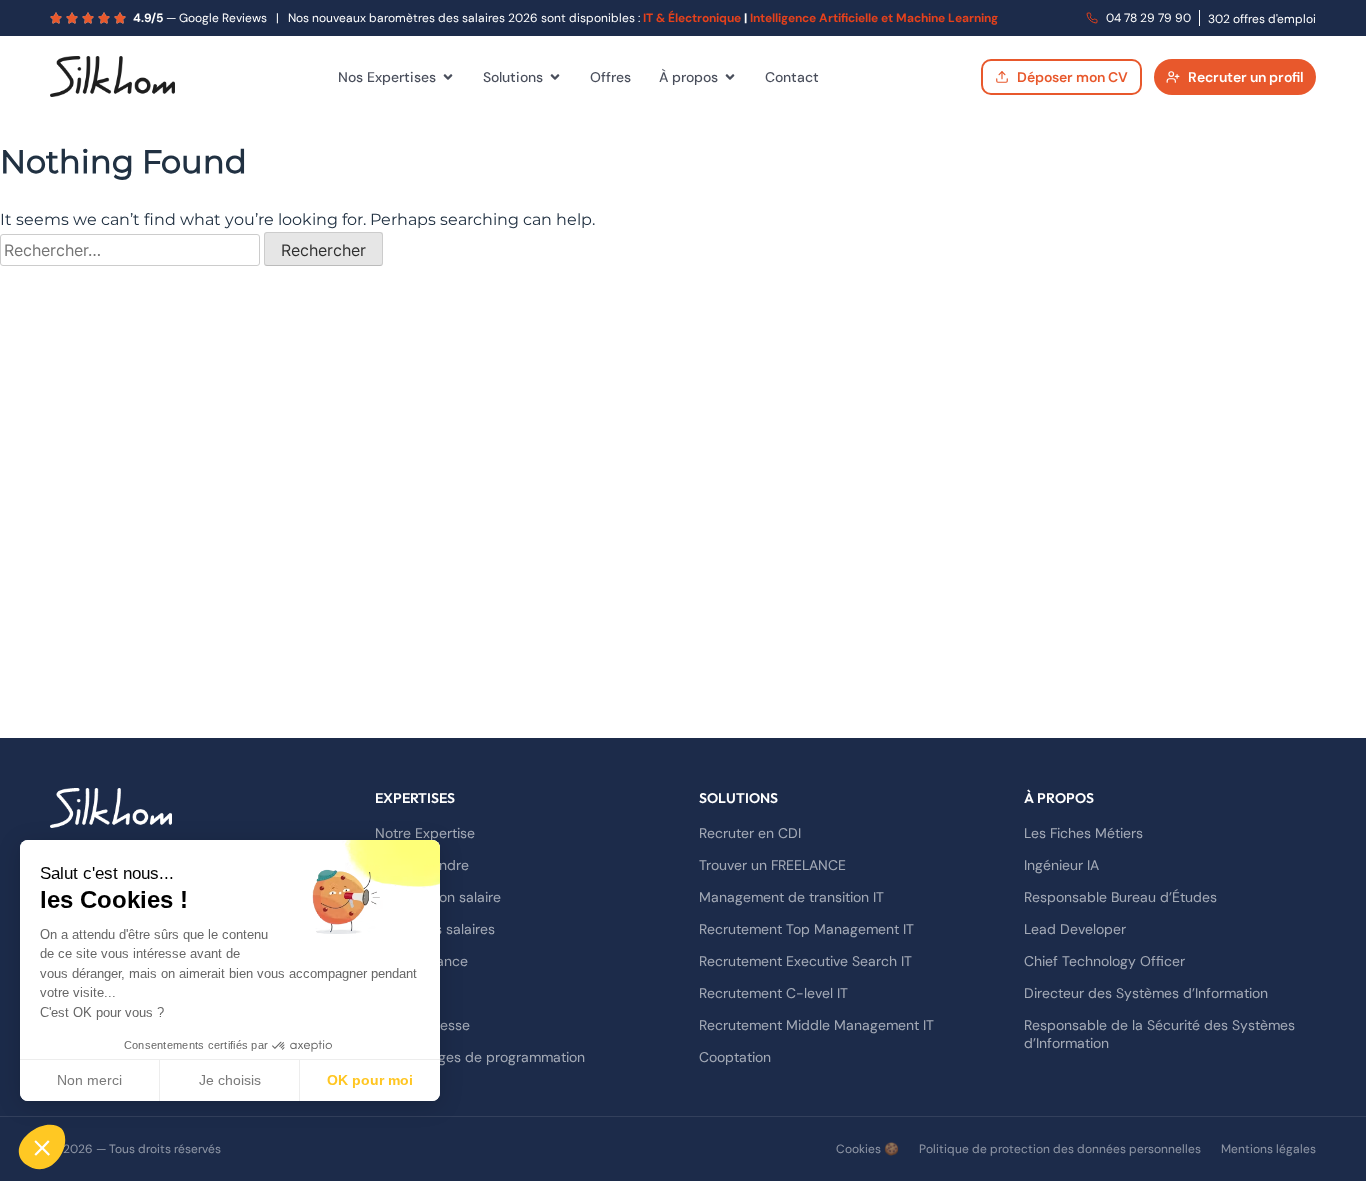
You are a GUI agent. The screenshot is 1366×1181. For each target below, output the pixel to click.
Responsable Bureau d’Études (1120, 897)
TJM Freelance (421, 961)
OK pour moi (370, 1080)
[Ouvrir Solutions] (555, 77)
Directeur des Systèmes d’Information (1146, 993)
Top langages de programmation (480, 1057)
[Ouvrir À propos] (730, 77)
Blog (388, 993)
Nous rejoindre (422, 865)
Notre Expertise (425, 833)
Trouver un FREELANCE (772, 865)
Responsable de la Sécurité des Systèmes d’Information (1159, 1034)
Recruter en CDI (750, 833)
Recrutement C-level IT (773, 993)
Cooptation (735, 1057)
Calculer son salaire (438, 897)
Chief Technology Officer (1104, 961)
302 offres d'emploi (1262, 19)
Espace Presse (422, 1025)
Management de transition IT (791, 897)
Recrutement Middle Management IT (816, 1025)
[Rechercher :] (132, 250)
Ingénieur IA (1061, 865)
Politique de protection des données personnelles (1060, 1149)
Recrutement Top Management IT (806, 929)
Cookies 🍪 (867, 1149)
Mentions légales (1268, 1149)
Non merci (89, 1080)
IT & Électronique (692, 18)
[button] (42, 1147)
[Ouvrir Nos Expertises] (448, 77)
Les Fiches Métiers (1083, 833)
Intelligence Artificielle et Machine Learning (874, 18)
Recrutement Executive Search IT (805, 961)
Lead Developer (1075, 929)
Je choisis (230, 1080)
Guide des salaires (435, 929)
